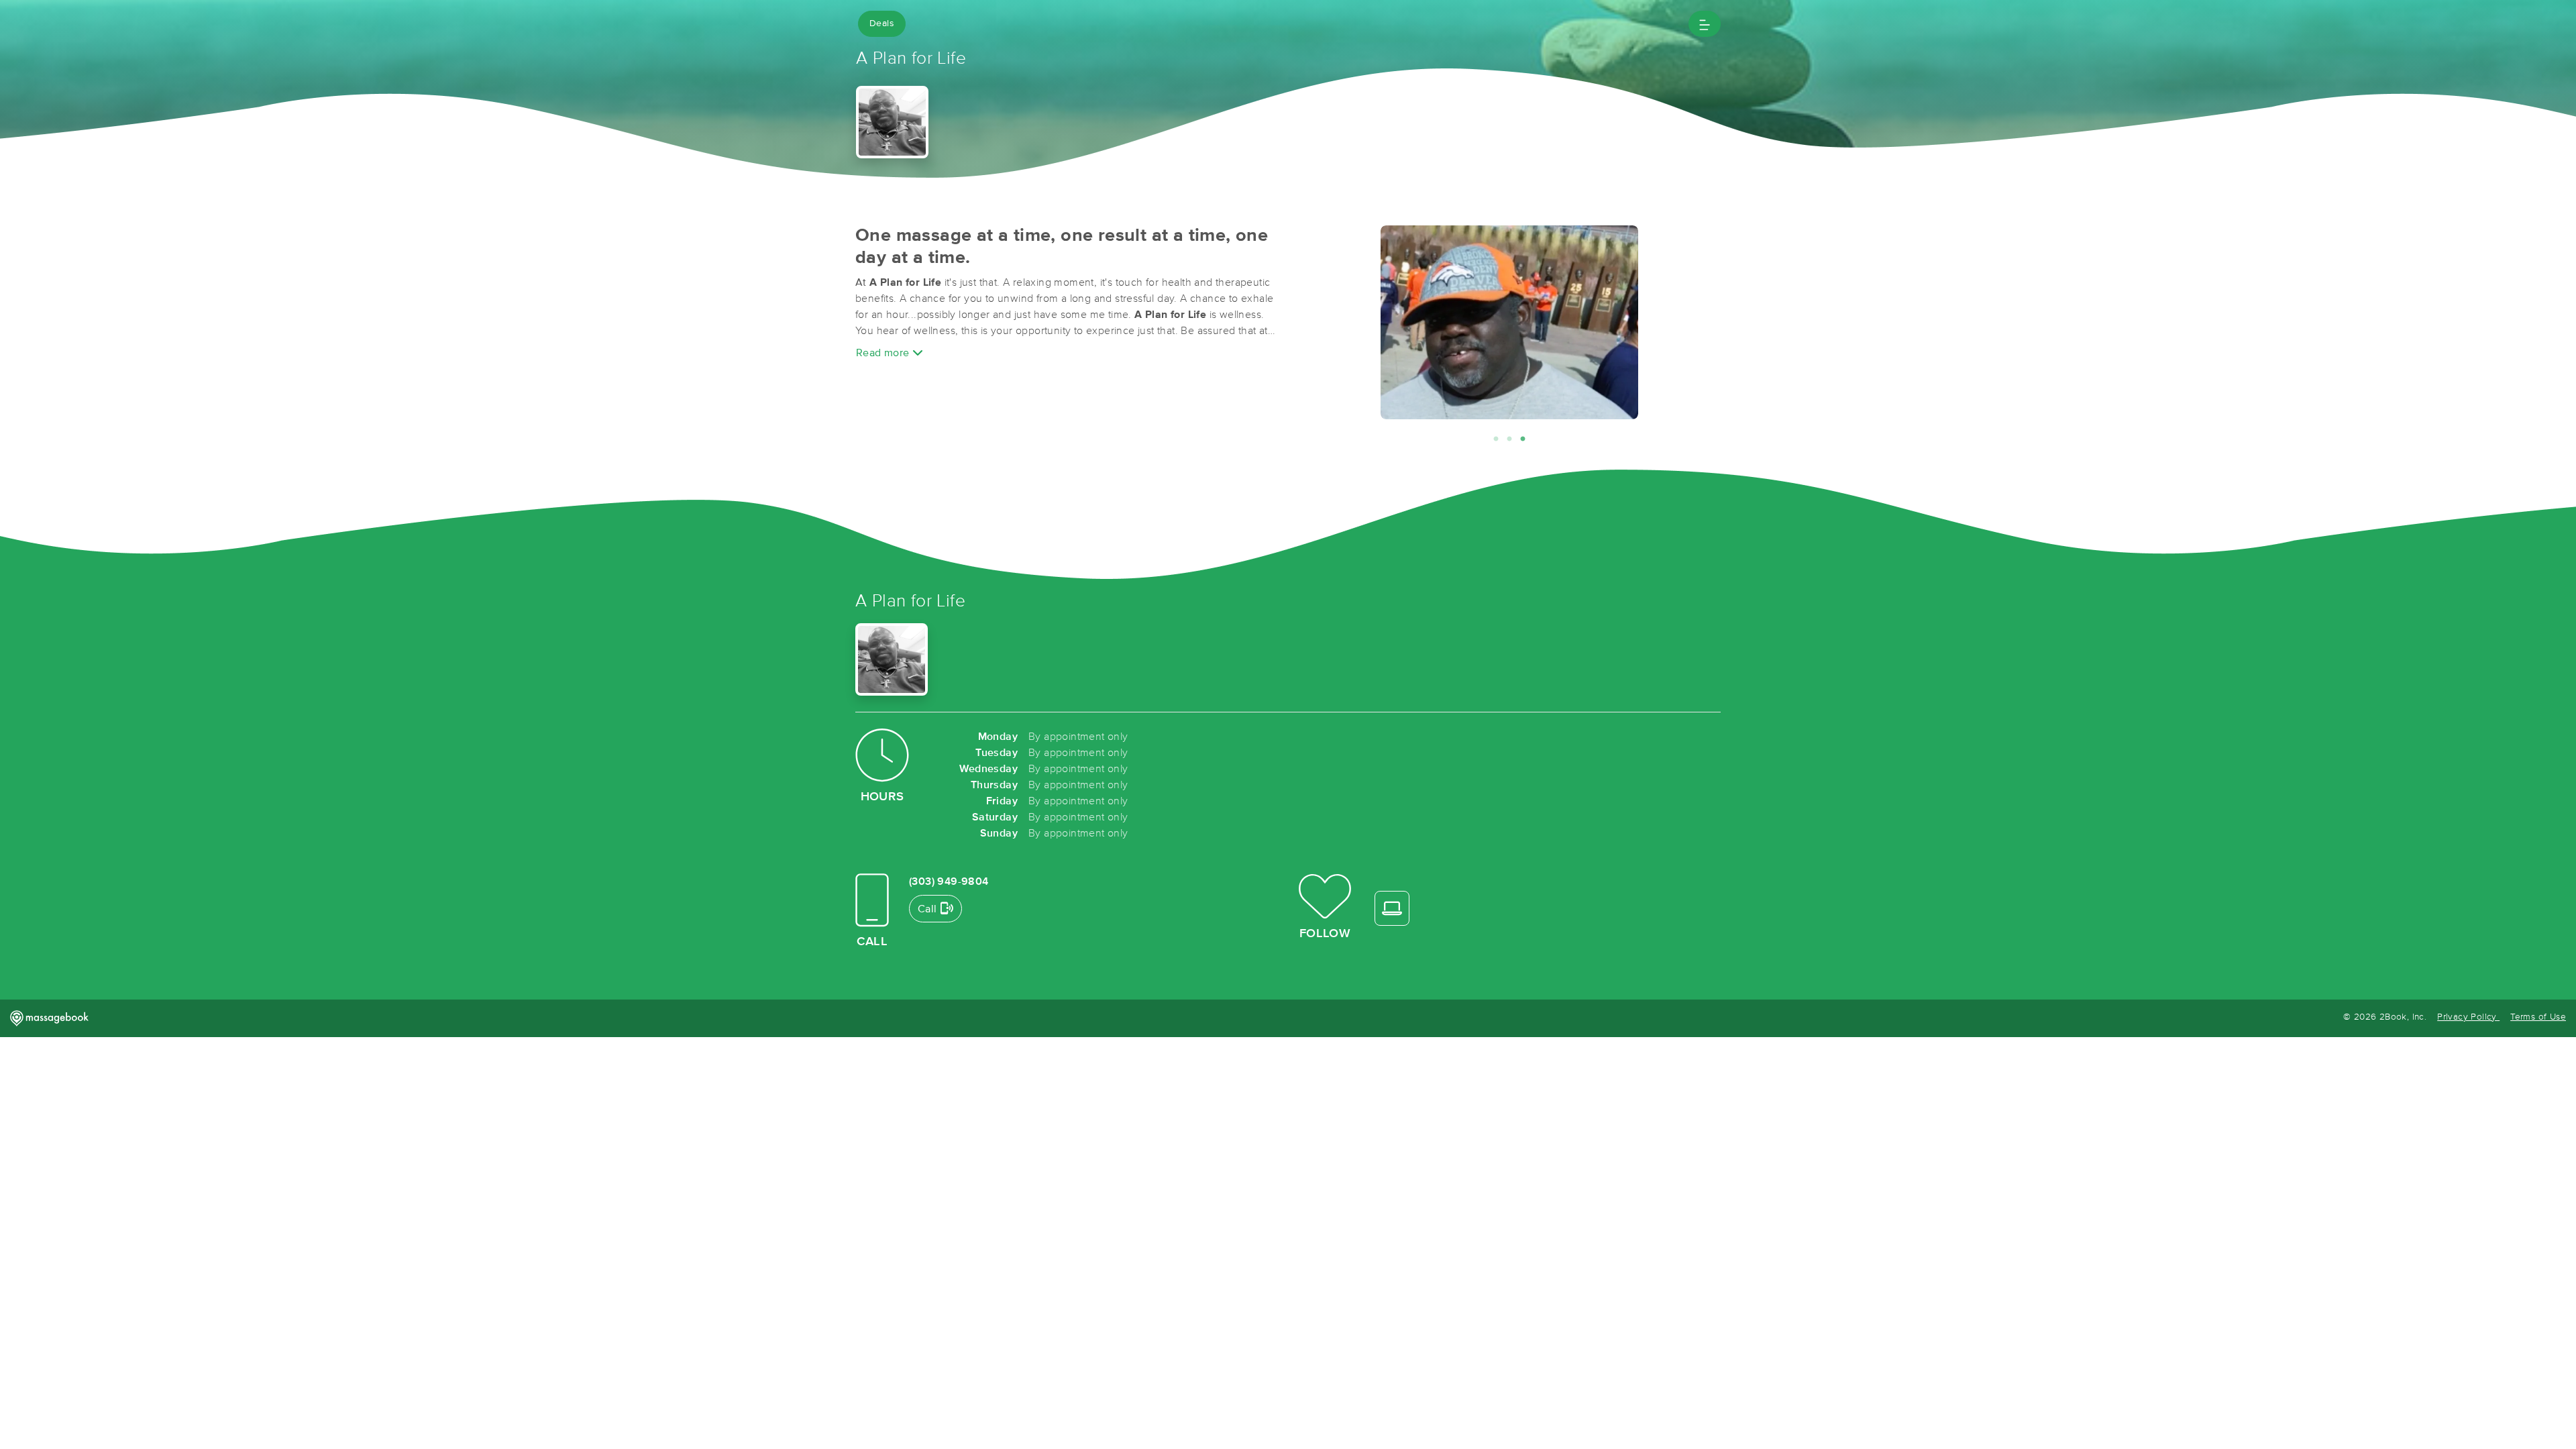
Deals (882, 23)
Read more (884, 353)
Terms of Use (2538, 1017)
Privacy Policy (2468, 1017)
